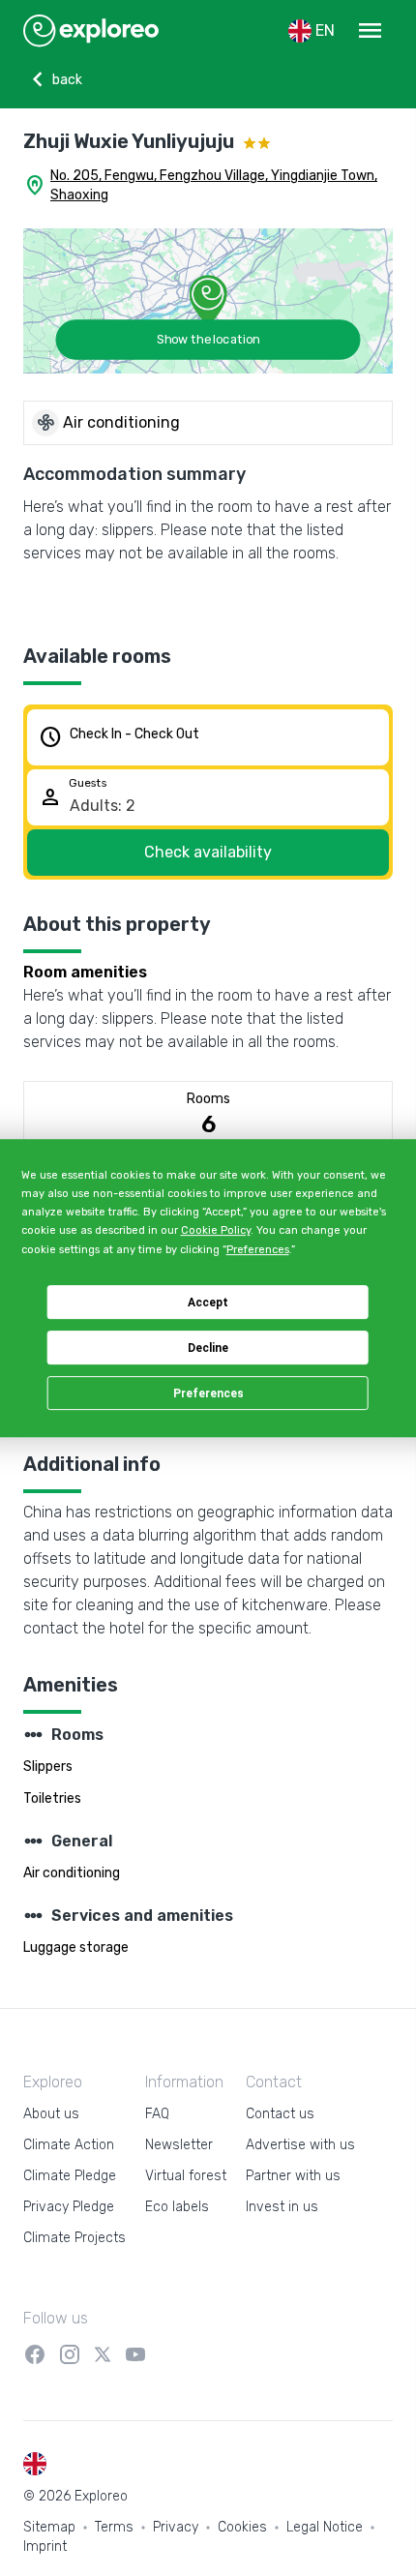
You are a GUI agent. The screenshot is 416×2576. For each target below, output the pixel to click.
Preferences (208, 1393)
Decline (208, 1348)
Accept (208, 1303)
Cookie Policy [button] (216, 1230)
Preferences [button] (258, 1250)
